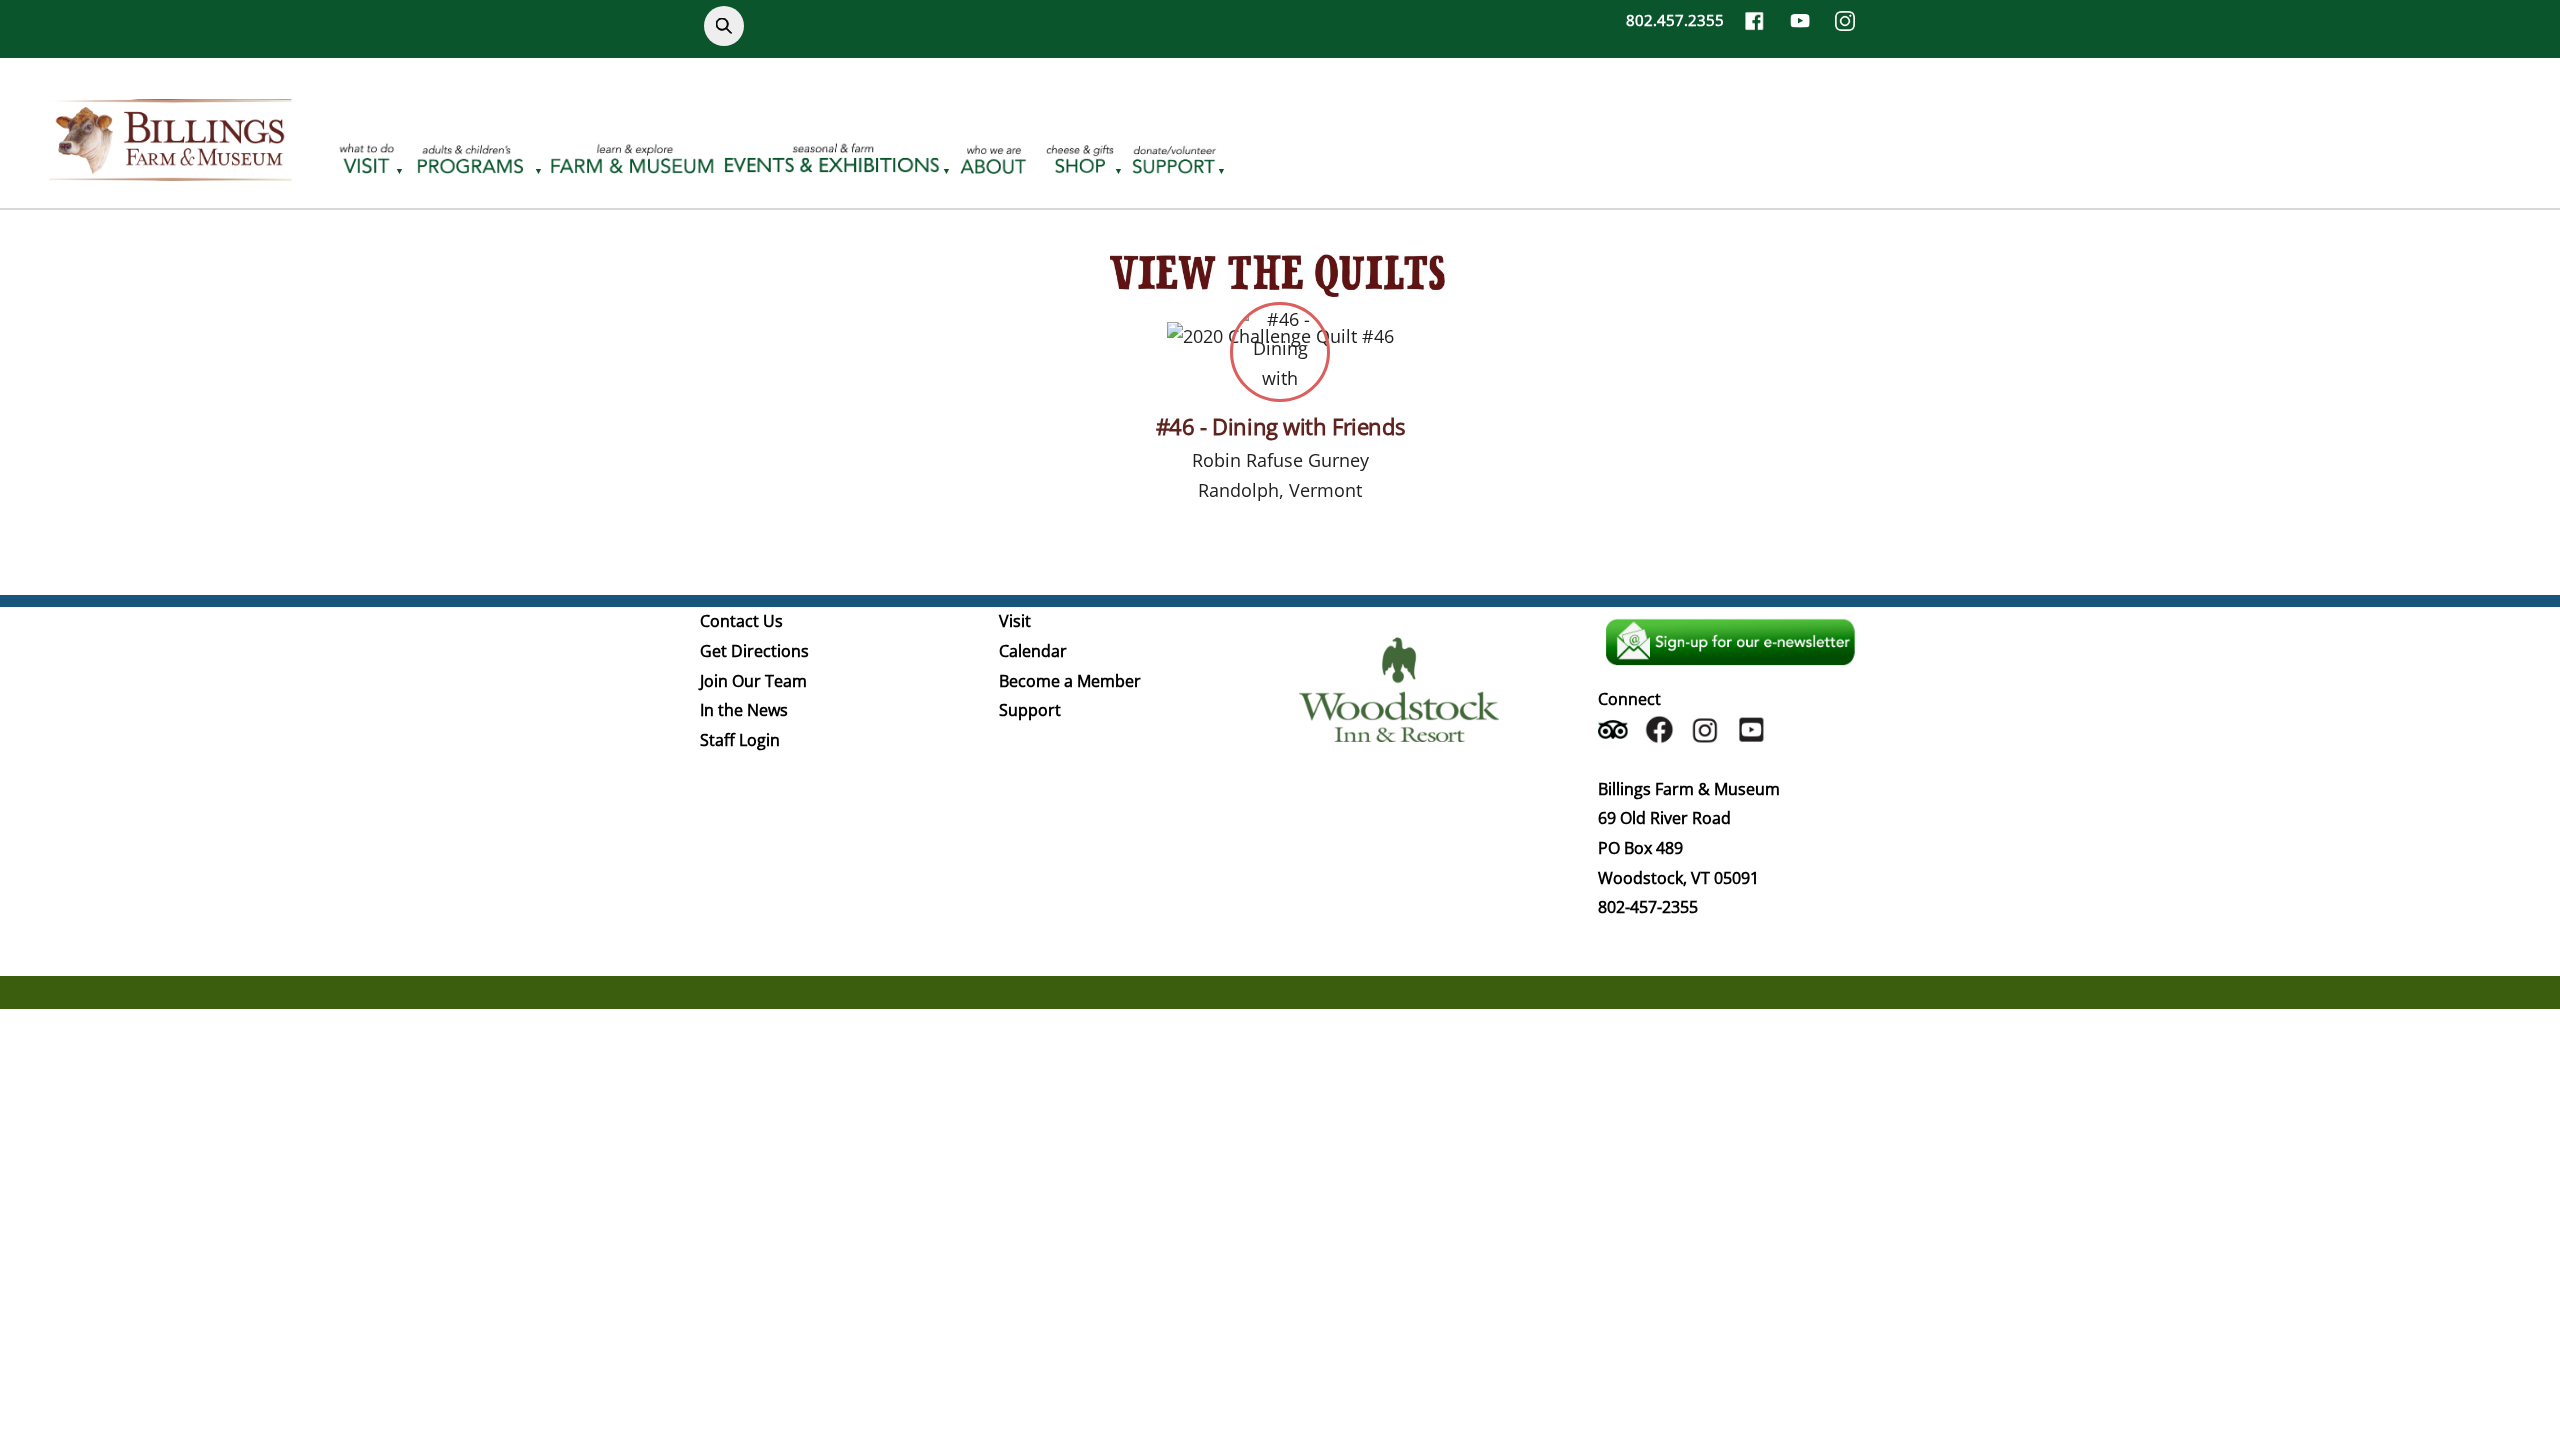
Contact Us (741, 621)
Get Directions (754, 651)
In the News (744, 710)
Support (1030, 710)
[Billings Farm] (170, 169)
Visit (1015, 621)
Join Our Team (753, 681)
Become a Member (1070, 681)
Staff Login (740, 740)
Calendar (1033, 651)
